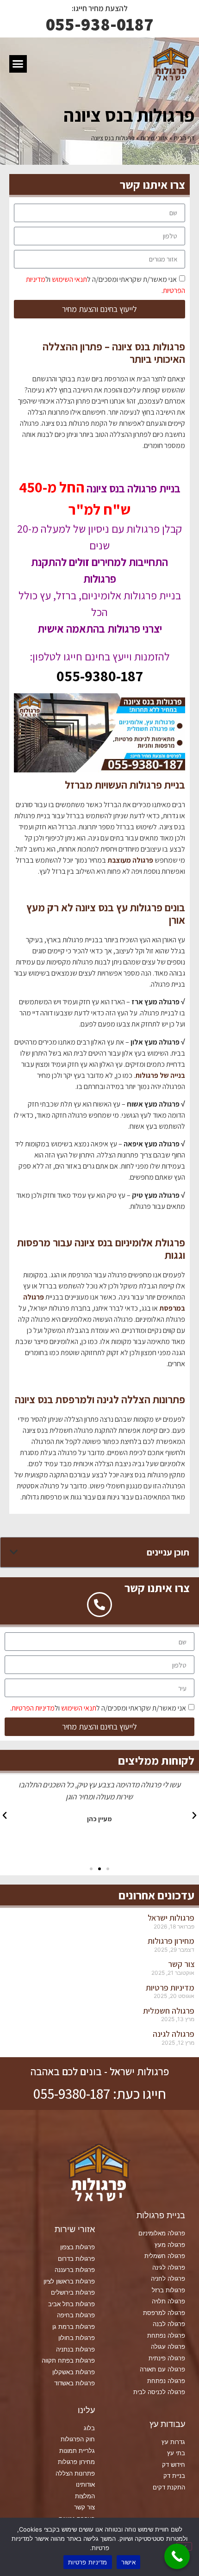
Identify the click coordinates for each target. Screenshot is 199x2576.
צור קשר (181, 1964)
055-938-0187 (100, 24)
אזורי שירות (154, 138)
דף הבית (184, 138)
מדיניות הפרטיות (33, 1708)
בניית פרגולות (161, 2215)
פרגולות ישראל (171, 1918)
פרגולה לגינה (174, 2034)
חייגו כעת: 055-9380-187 (100, 2094)
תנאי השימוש (69, 279)
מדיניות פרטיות (170, 1988)
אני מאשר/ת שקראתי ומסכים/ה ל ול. (98, 1708)
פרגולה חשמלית (169, 2011)
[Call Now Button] (177, 2556)
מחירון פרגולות (171, 1941)
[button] (18, 64)
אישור (128, 2562)
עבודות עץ (167, 2424)
